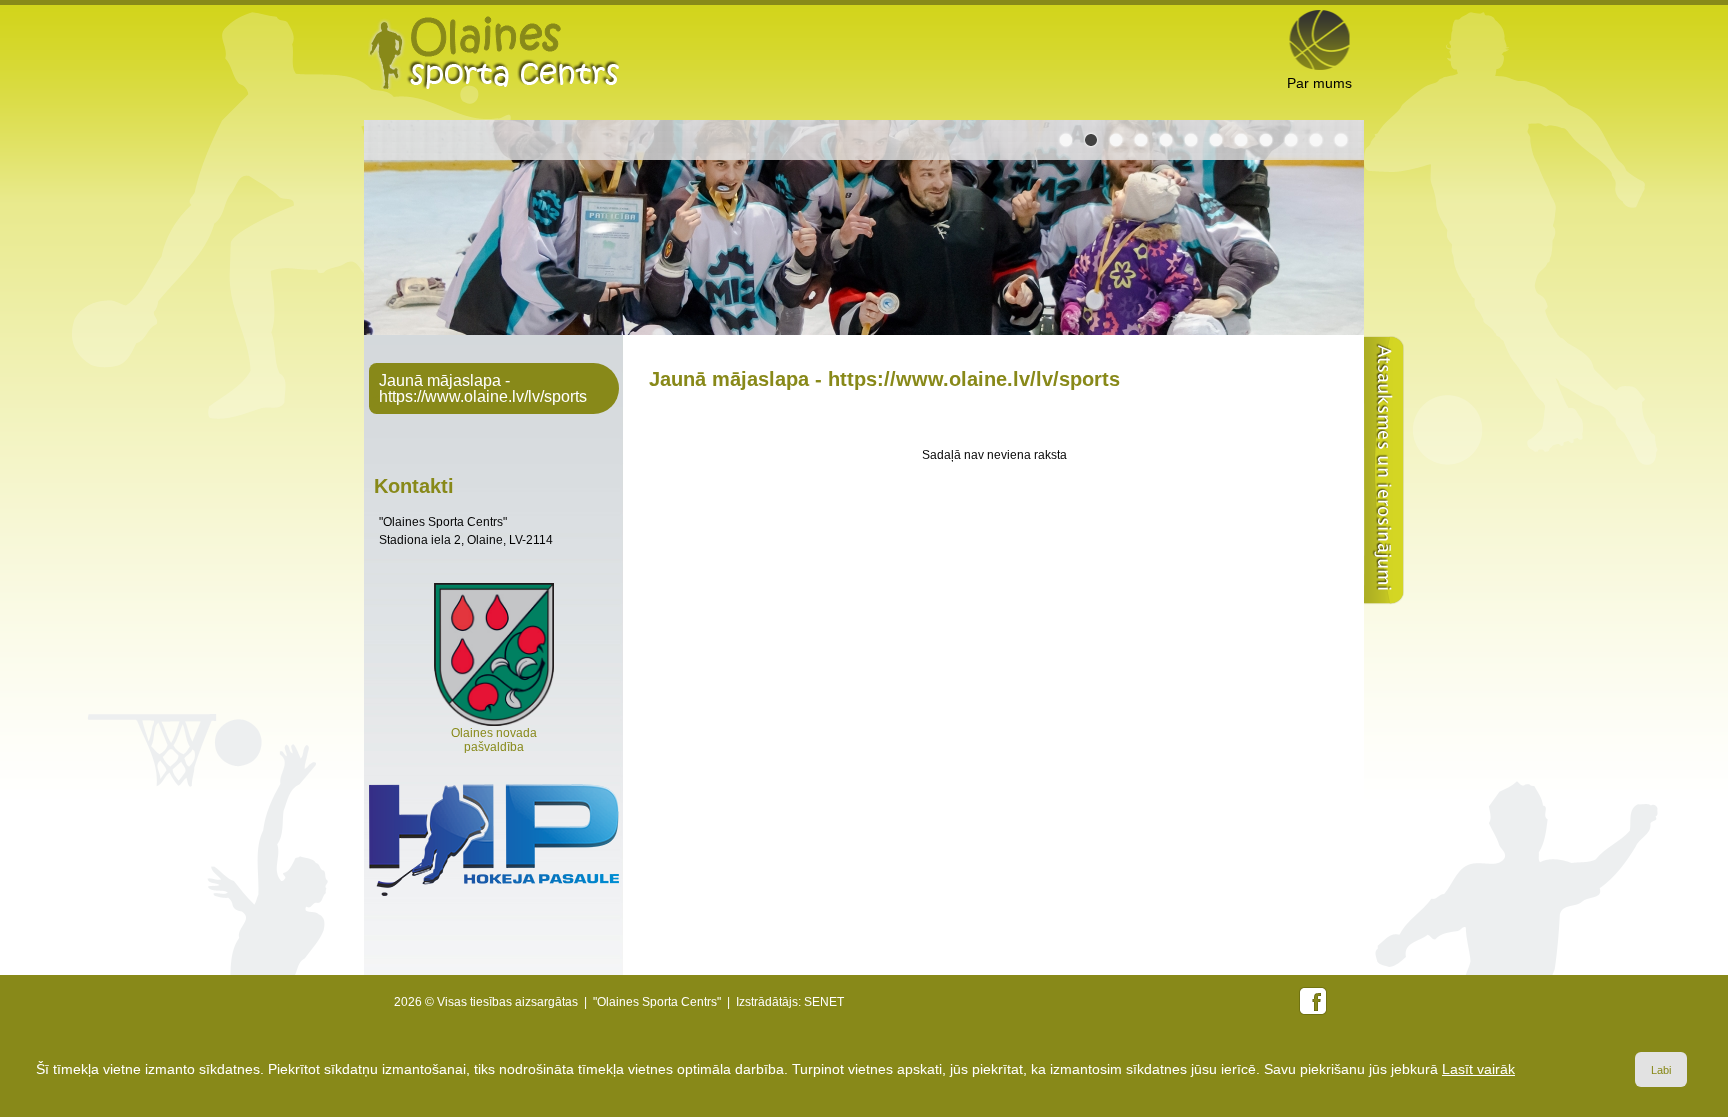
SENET (824, 1002)
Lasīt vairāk (1478, 1069)
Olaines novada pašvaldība (494, 740)
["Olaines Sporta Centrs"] (494, 52)
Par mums (1319, 83)
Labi (1661, 1070)
